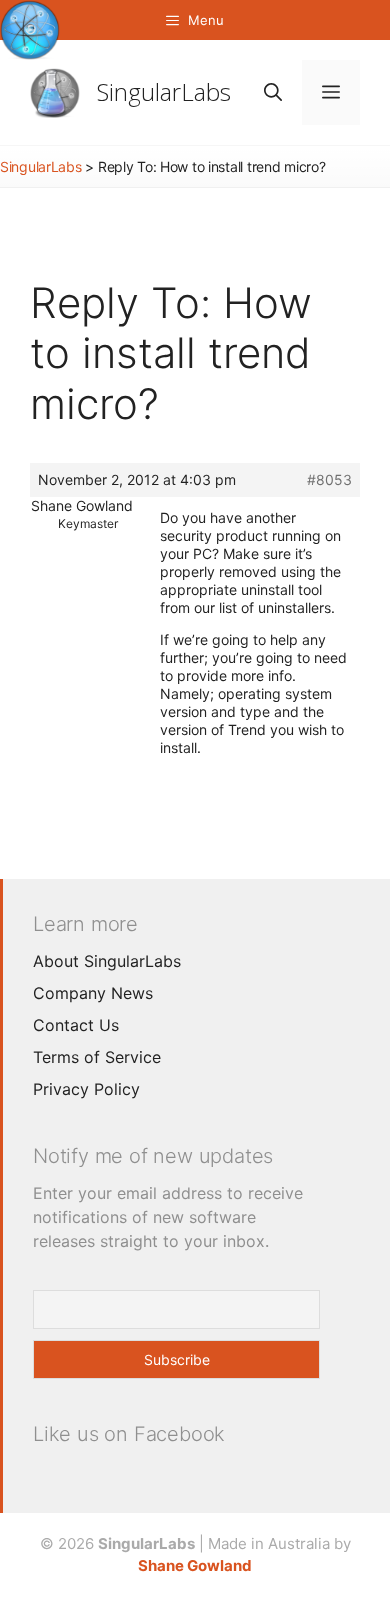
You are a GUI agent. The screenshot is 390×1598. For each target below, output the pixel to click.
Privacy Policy (86, 1089)
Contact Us (76, 1025)
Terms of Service (97, 1057)
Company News (93, 993)
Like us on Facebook (129, 1434)
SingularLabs (164, 91)
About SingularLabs (107, 961)
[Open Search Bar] (273, 92)
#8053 (329, 479)
